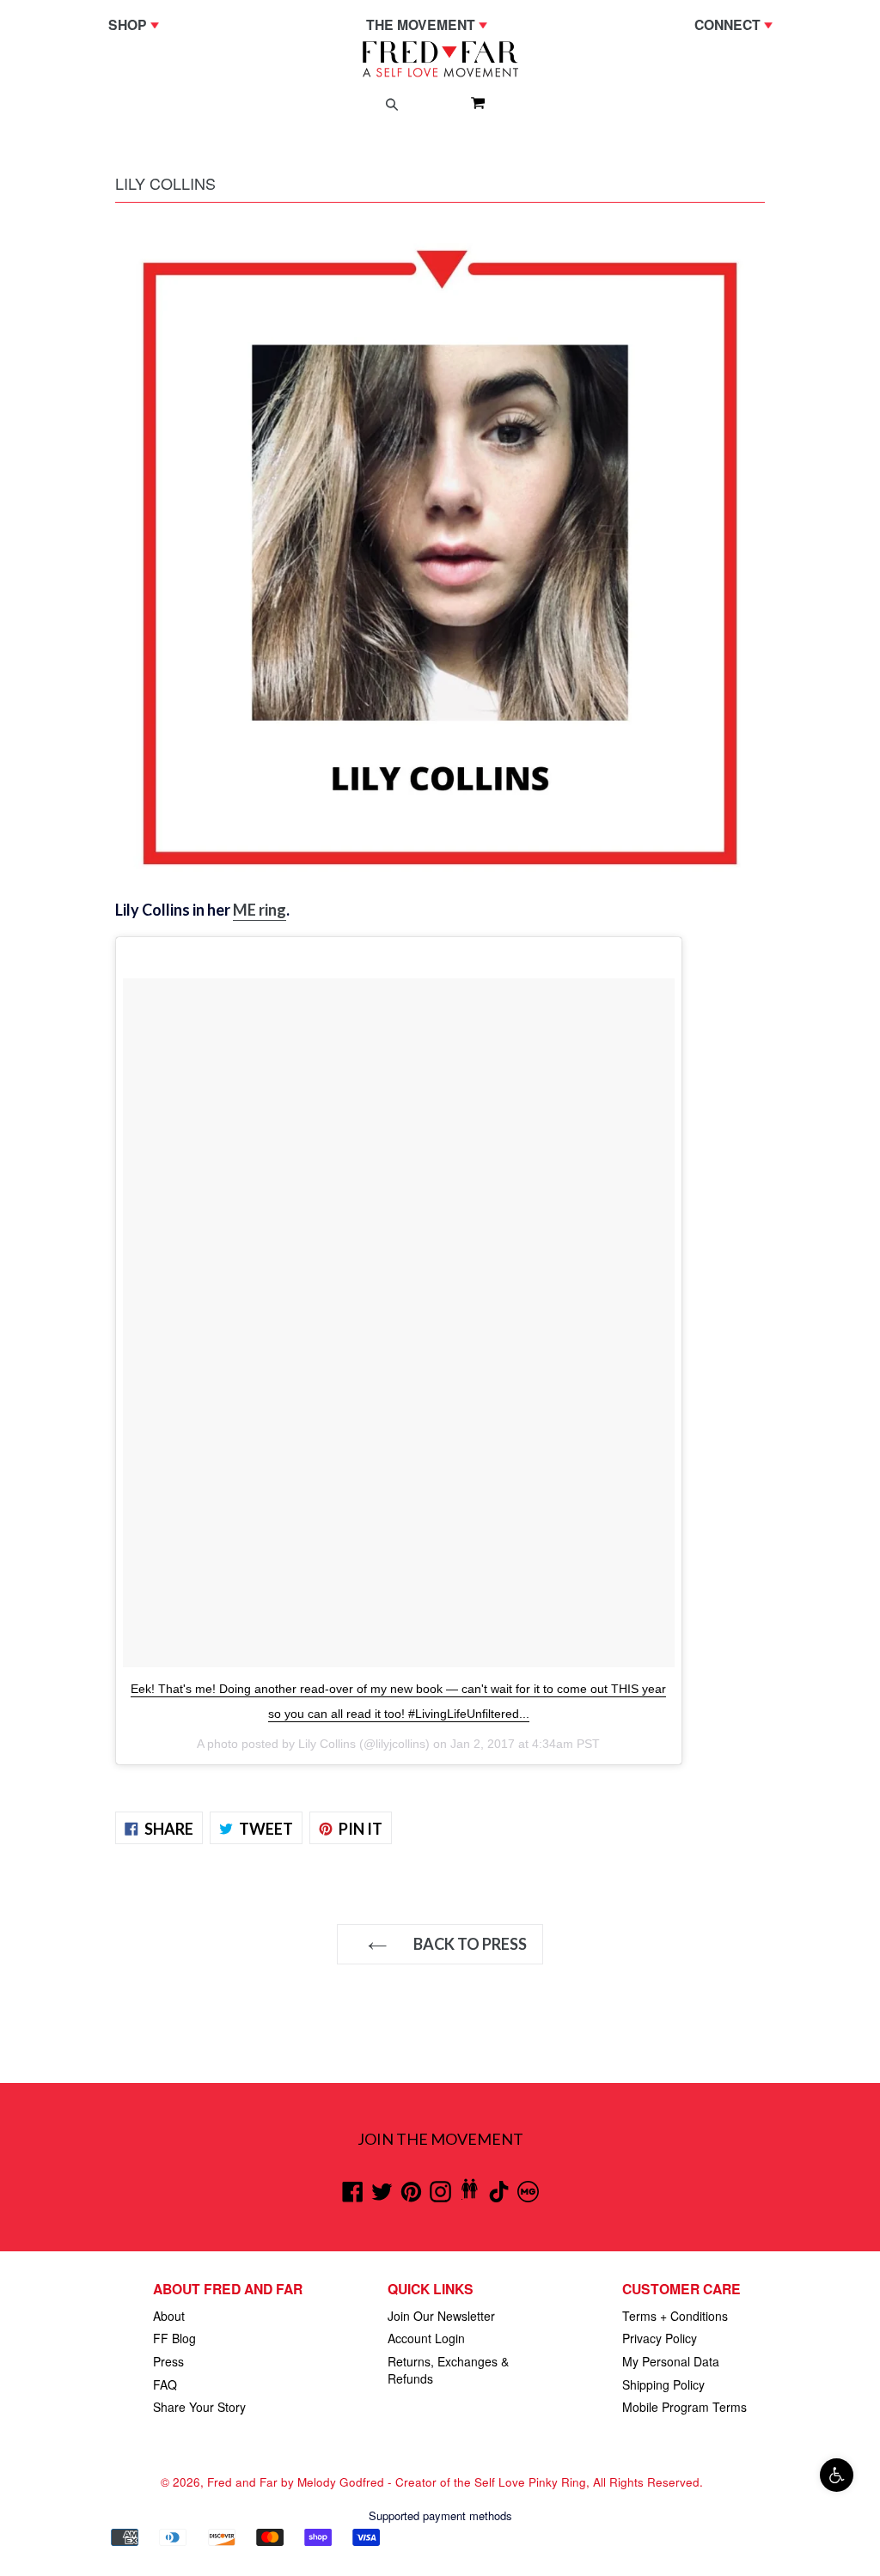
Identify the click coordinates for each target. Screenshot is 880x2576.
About (169, 2316)
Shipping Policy (663, 2384)
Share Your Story (199, 2407)
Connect (738, 24)
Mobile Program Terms (684, 2407)
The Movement (431, 24)
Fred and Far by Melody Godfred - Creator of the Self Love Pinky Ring (397, 2482)
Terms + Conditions (675, 2316)
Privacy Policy (660, 2338)
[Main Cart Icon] (471, 102)
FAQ (165, 2384)
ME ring (260, 910)
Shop (138, 24)
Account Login (426, 2338)
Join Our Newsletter (441, 2316)
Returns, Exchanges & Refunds (448, 2370)
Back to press (469, 1944)
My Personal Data (671, 2361)
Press (168, 2361)
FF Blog (174, 2338)
